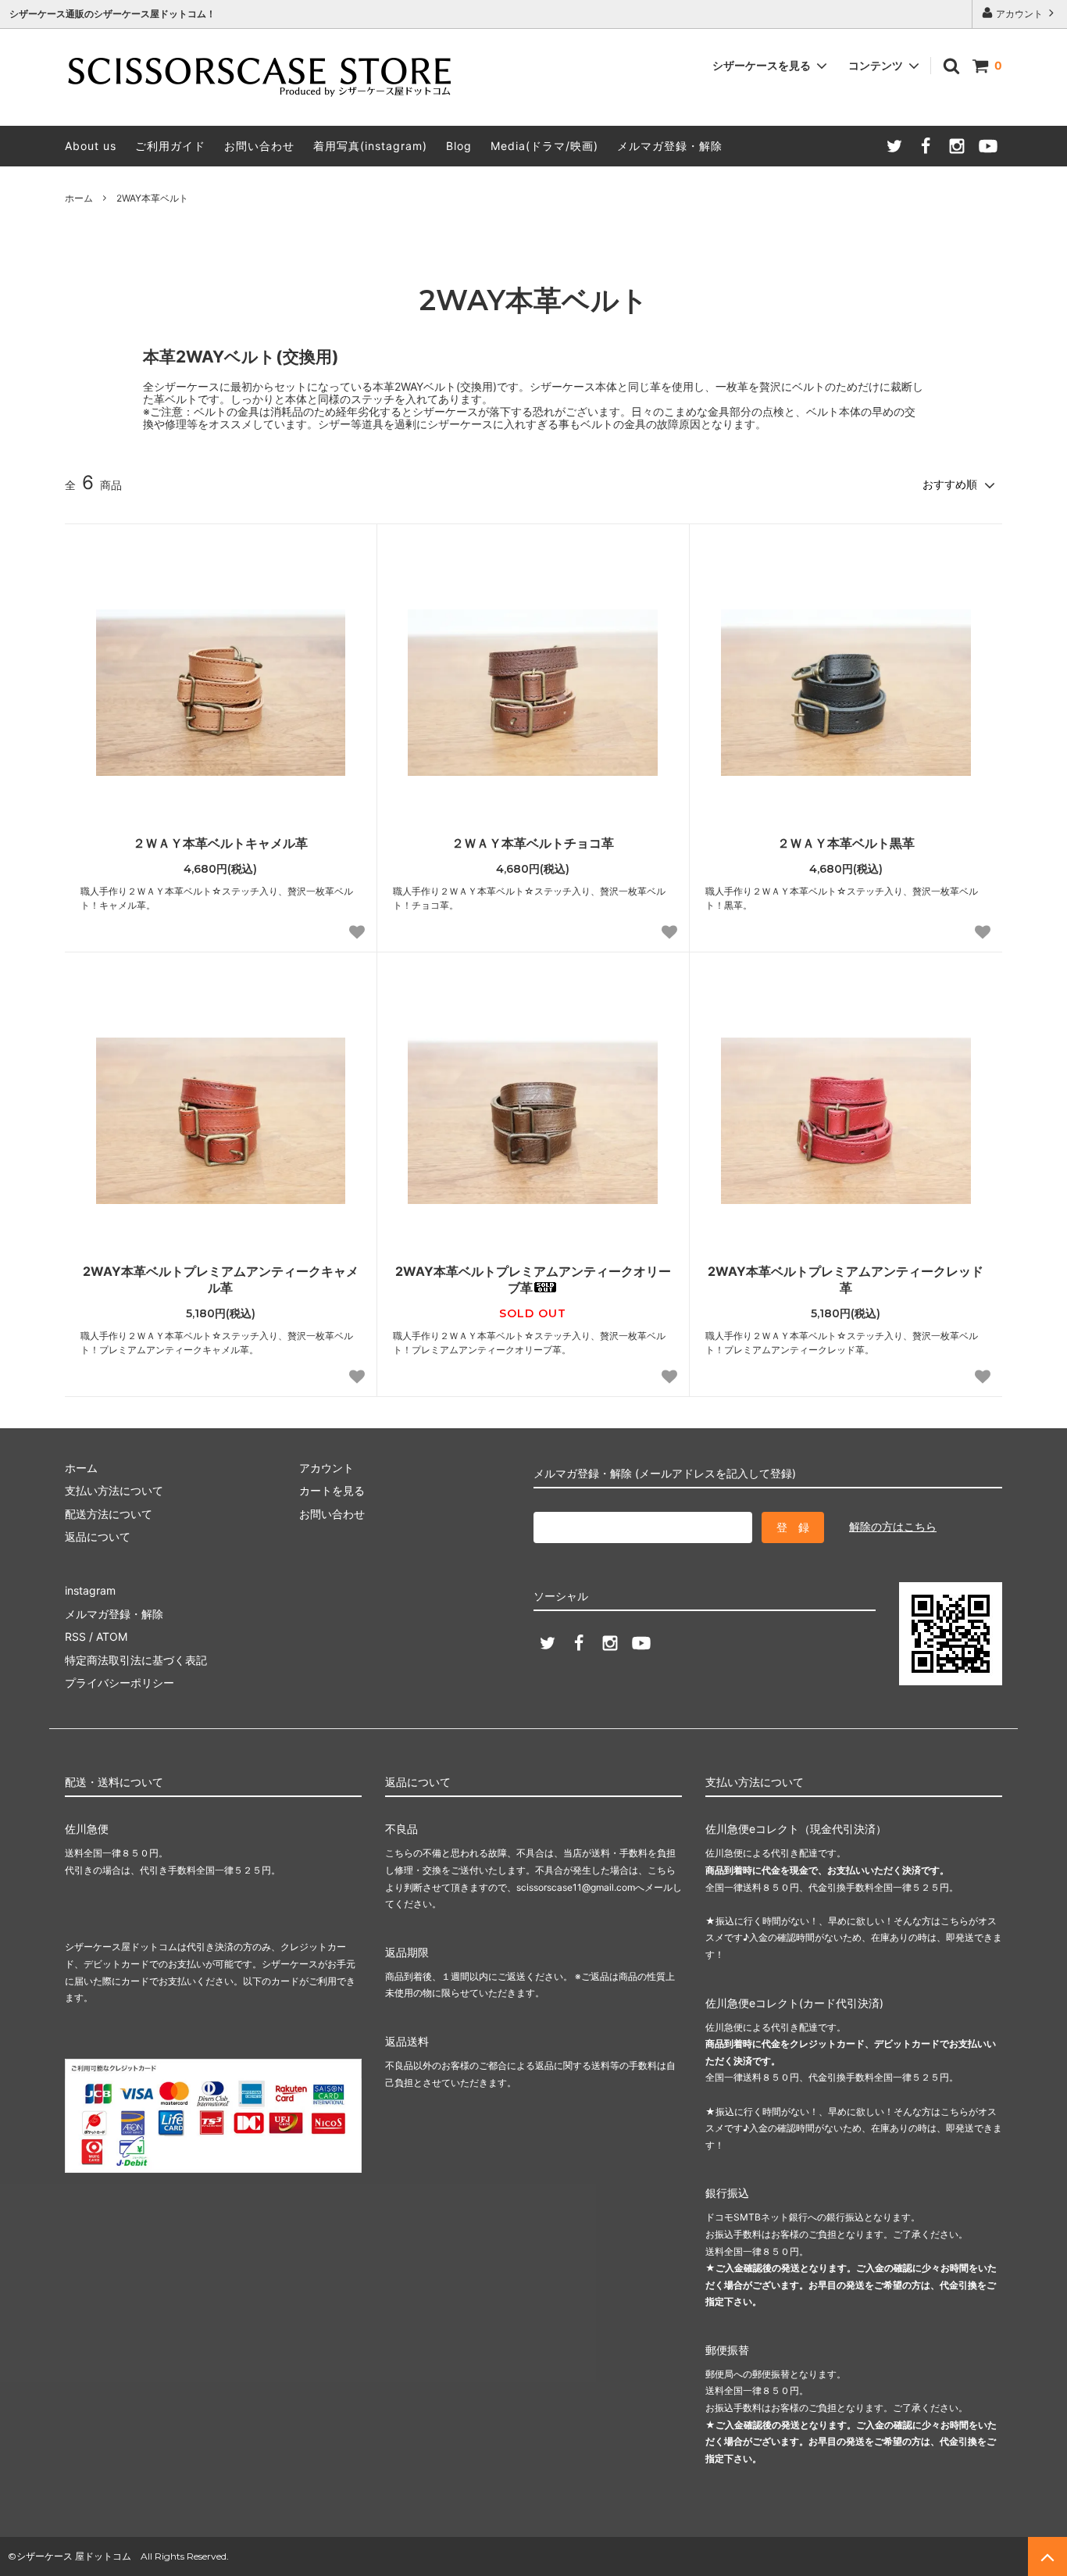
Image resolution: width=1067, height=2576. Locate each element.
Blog (459, 146)
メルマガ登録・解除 (670, 146)
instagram (90, 1590)
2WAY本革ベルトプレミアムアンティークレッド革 (846, 1279)
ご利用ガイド (170, 146)
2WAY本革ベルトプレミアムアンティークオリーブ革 (533, 1279)
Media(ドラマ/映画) (544, 146)
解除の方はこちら (893, 1526)
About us (91, 146)
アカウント (1019, 14)
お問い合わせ (259, 146)
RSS (75, 1636)
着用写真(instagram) (370, 146)
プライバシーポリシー (120, 1683)
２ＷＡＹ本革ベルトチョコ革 (533, 843)
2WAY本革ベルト (152, 198)
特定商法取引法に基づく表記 (136, 1660)
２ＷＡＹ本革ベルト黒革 (846, 843)
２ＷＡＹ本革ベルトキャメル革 (220, 843)
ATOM (112, 1636)
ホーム (79, 198)
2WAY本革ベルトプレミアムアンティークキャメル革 (221, 1279)
